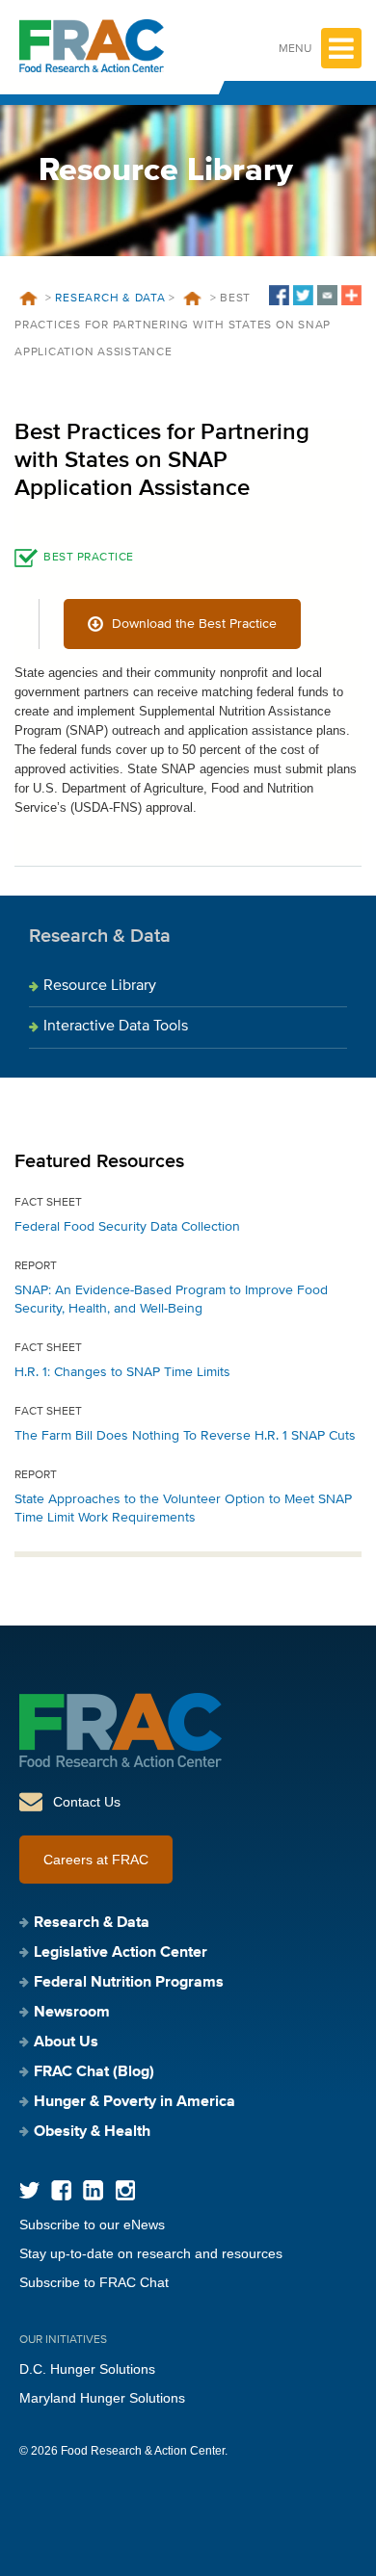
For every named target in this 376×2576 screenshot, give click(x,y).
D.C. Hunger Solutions (87, 2369)
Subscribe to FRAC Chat (94, 2282)
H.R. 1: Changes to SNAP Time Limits (122, 1372)
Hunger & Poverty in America (134, 2102)
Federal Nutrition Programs (129, 1983)
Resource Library (100, 986)
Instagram (125, 2190)
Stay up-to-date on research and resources (151, 2253)
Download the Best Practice (194, 624)
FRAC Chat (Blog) (94, 2072)
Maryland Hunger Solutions (102, 2398)
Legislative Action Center (121, 1953)
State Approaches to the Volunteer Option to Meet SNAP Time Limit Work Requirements (183, 1509)
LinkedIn (93, 2190)
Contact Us (87, 1802)
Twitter (29, 2190)
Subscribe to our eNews (92, 2225)
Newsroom (72, 2013)
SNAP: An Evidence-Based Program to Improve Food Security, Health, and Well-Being (171, 1300)
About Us (66, 2043)
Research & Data (110, 299)
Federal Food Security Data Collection (127, 1227)
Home (28, 299)
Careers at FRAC (96, 1860)
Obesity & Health (92, 2132)
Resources (193, 299)
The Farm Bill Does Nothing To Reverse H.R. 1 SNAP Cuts (185, 1436)
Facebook (61, 2190)
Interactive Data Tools (116, 1027)
